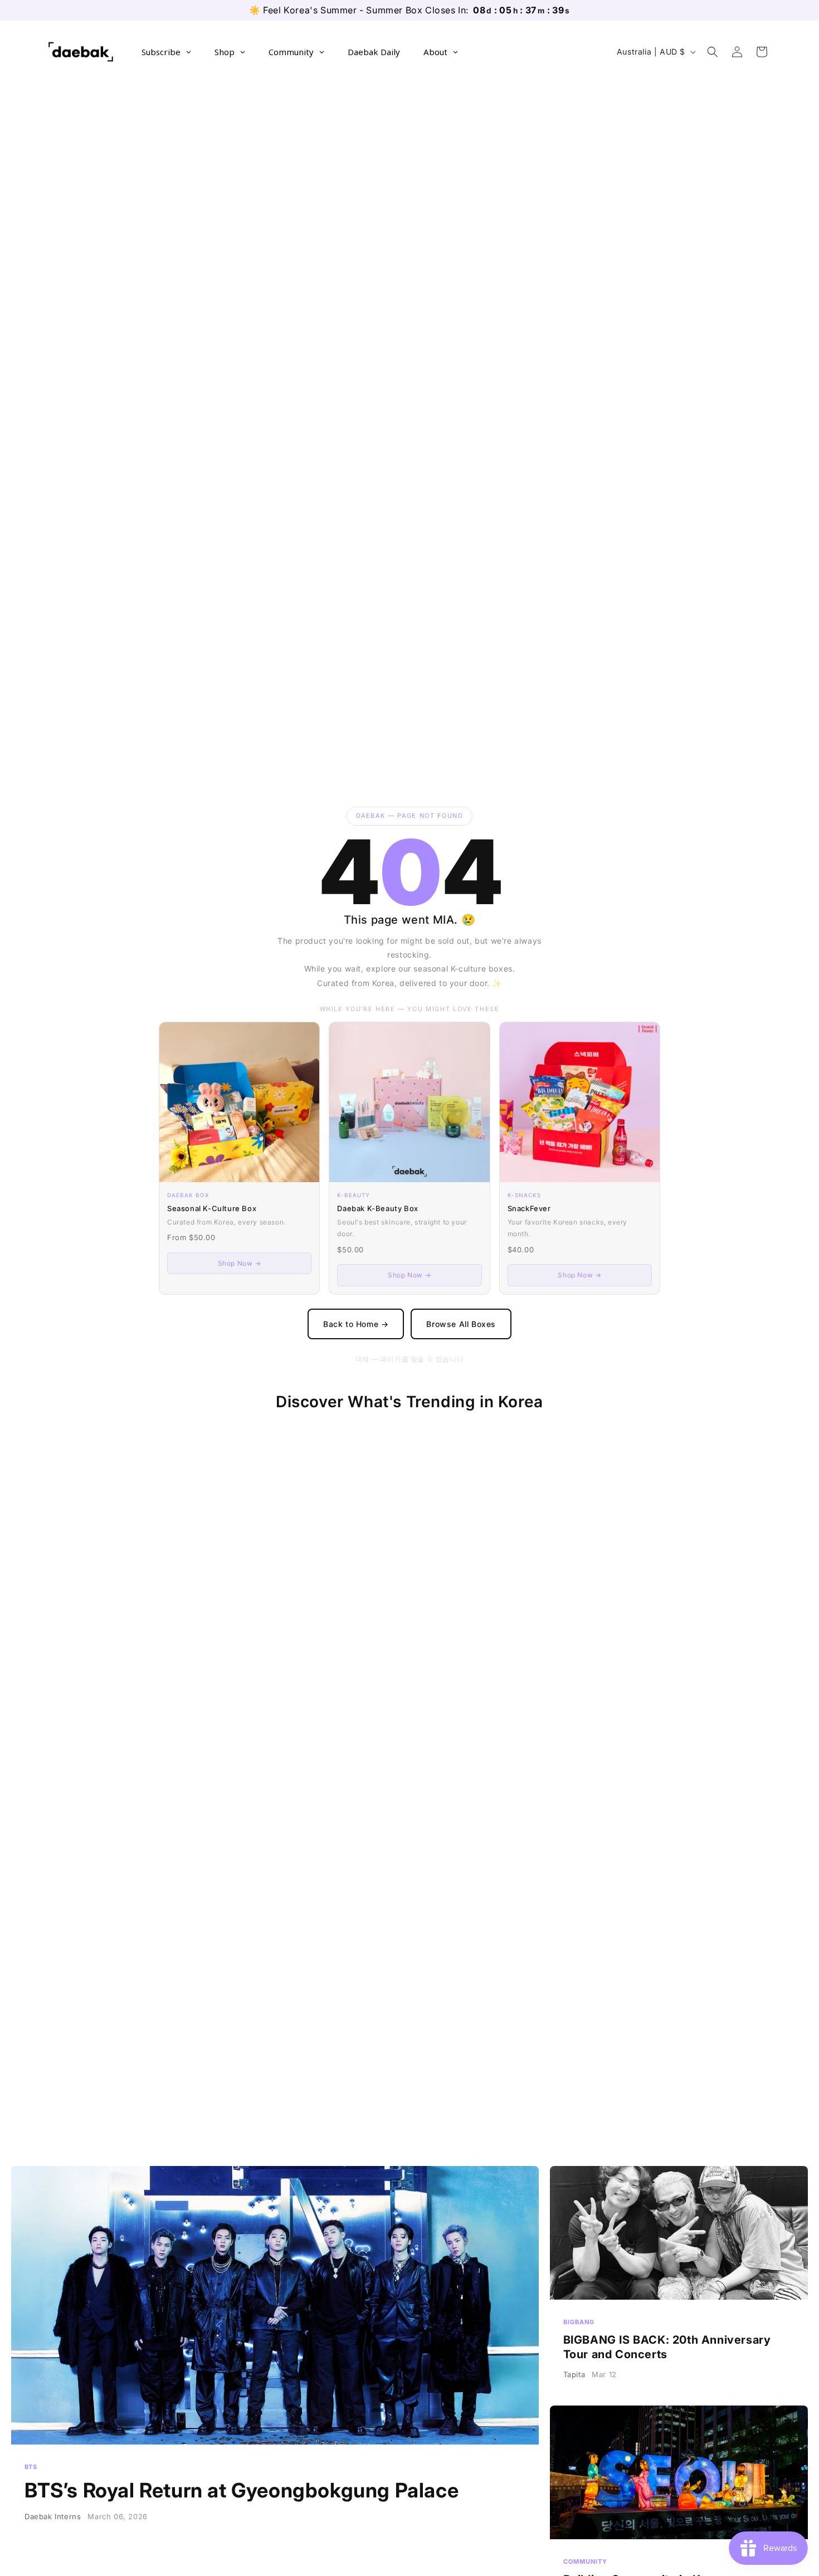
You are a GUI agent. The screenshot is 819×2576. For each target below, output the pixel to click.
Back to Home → (356, 1324)
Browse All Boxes (461, 1324)
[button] (713, 52)
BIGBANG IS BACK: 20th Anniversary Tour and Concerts (679, 2280)
